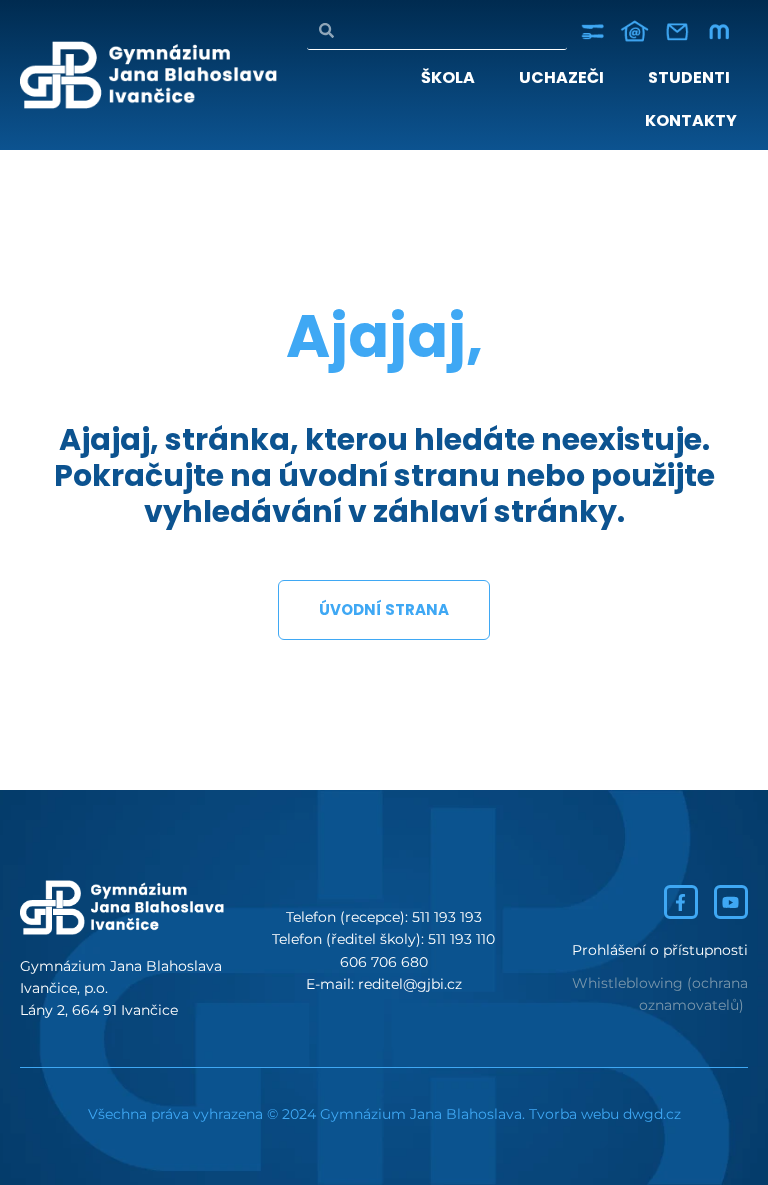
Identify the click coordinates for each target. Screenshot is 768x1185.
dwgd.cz (652, 1114)
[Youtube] (731, 902)
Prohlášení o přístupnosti (660, 950)
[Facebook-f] (681, 902)
